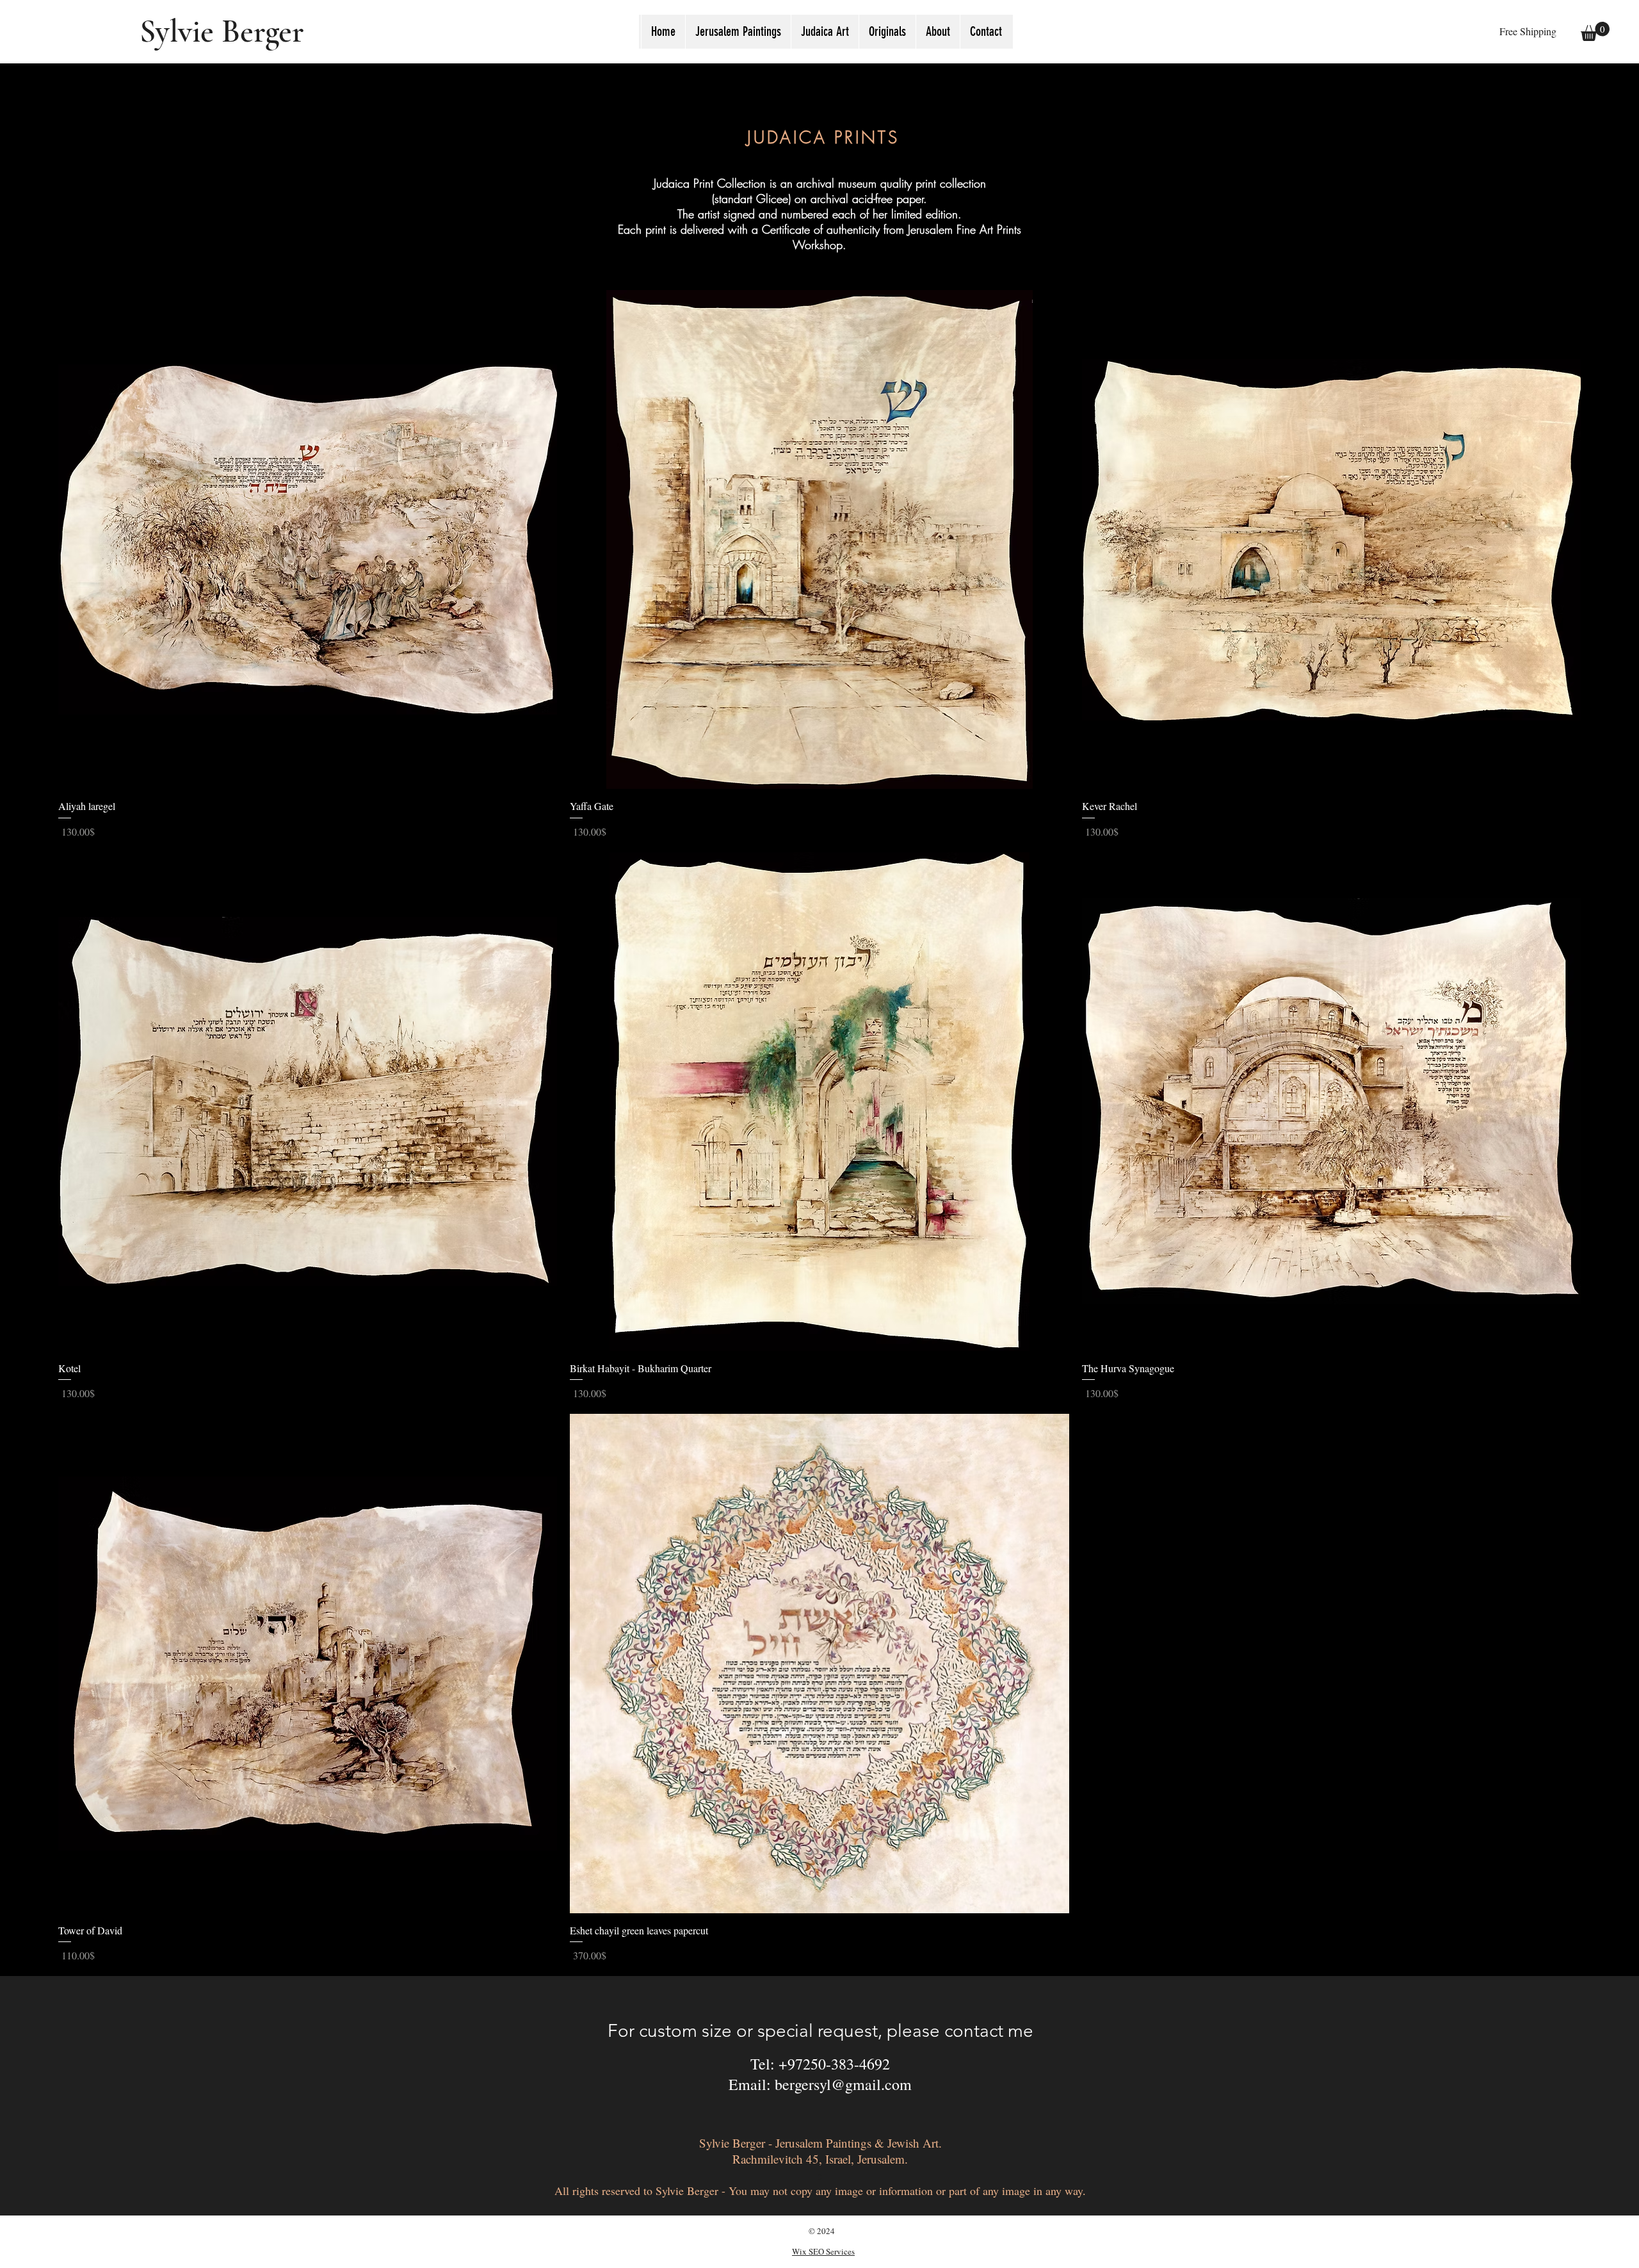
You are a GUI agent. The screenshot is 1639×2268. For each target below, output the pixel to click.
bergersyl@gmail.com (843, 2084)
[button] (825, 32)
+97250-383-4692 (834, 2064)
